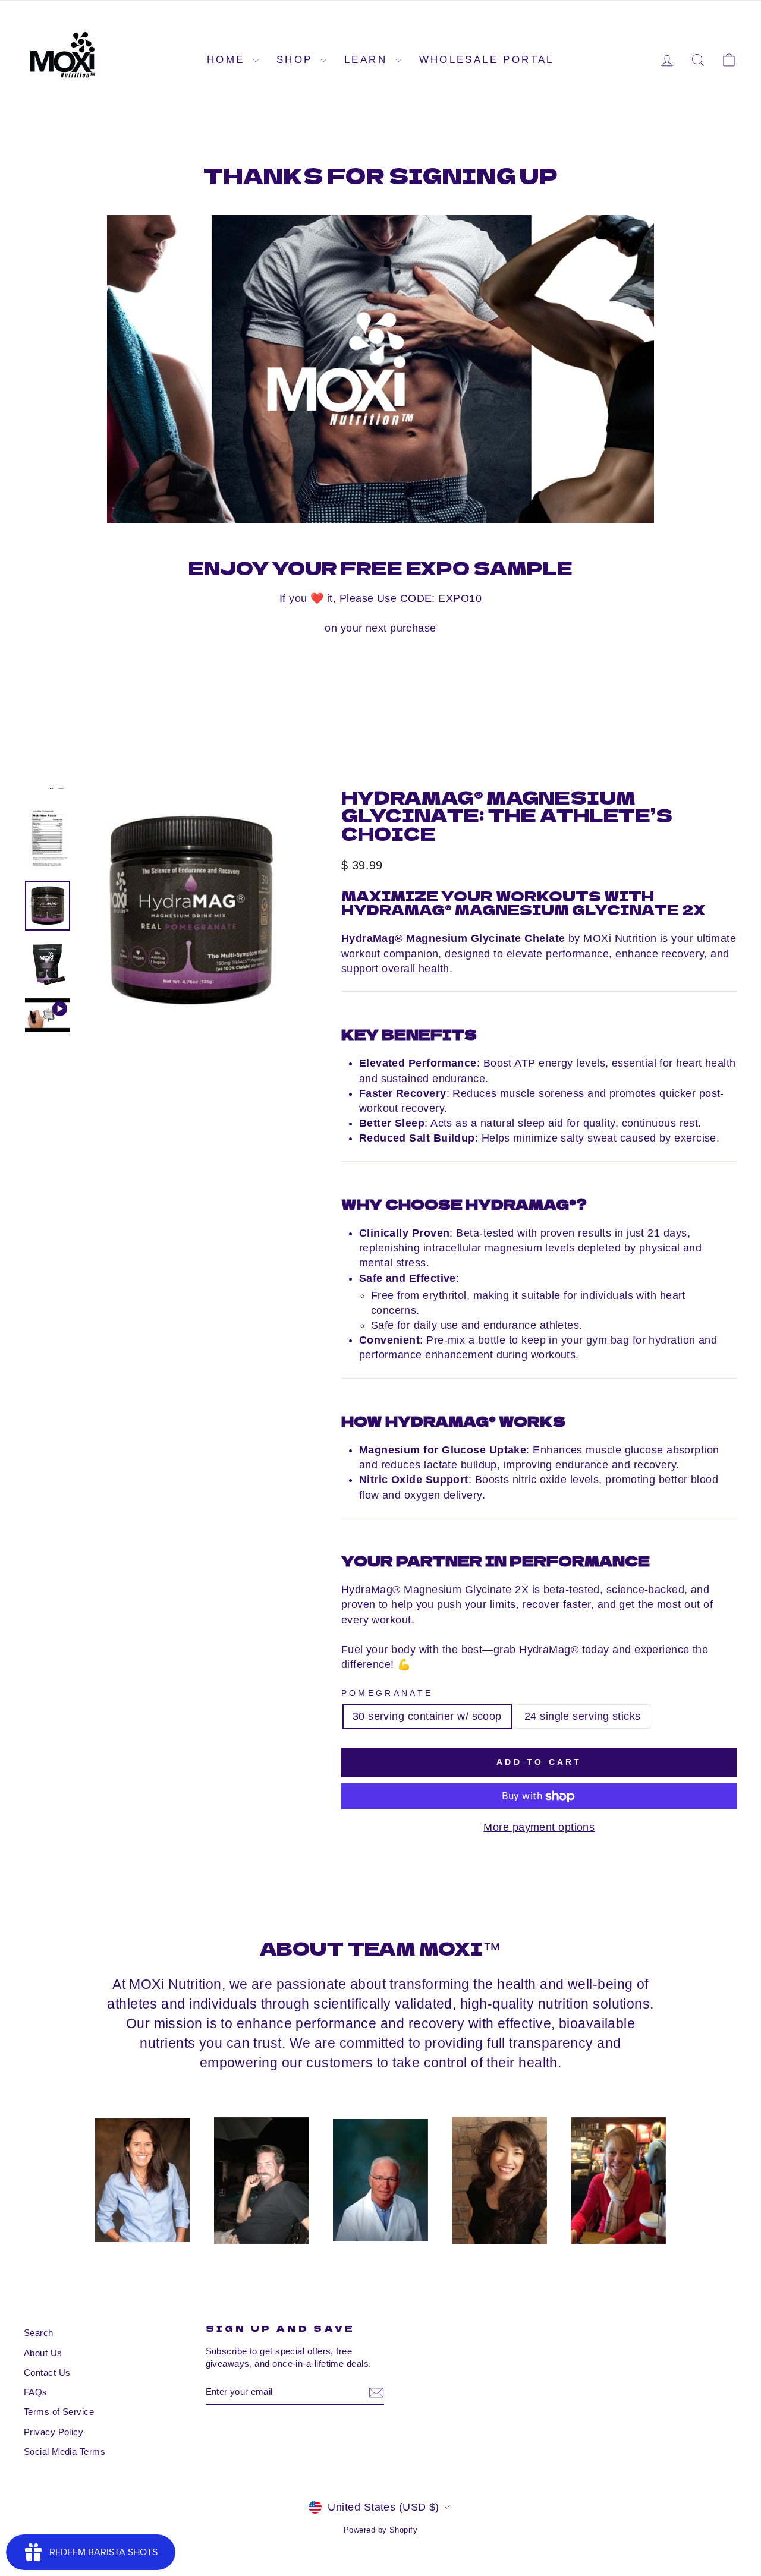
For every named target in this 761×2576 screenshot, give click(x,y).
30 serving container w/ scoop (427, 1716)
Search (39, 2333)
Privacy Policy (54, 2432)
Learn (368, 60)
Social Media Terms (65, 2452)
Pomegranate (387, 1693)
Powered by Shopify (380, 2530)
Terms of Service (59, 2412)
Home (228, 60)
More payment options (539, 1827)
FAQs (36, 2392)
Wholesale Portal (487, 60)
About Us (43, 2353)
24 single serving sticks (583, 1716)
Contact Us (47, 2372)
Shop (297, 60)
